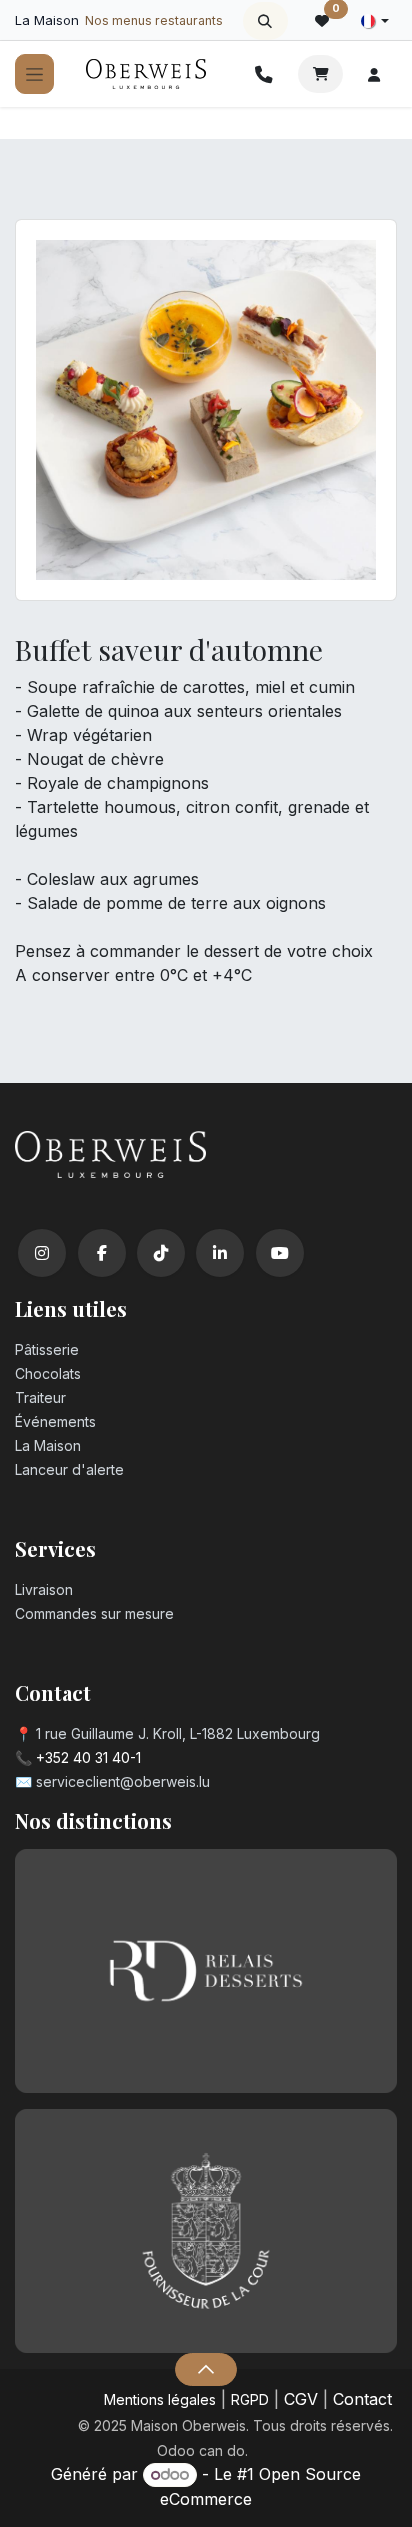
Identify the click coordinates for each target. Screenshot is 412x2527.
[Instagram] (42, 1253)
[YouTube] (280, 1253)
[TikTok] (161, 1253)
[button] (265, 21)
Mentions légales (160, 2399)
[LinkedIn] (220, 1253)
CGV (301, 2399)
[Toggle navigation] (34, 74)
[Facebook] (102, 1253)
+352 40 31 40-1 (88, 1757)
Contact (362, 2399)
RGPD (250, 2399)
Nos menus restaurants (154, 20)
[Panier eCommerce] (320, 74)
